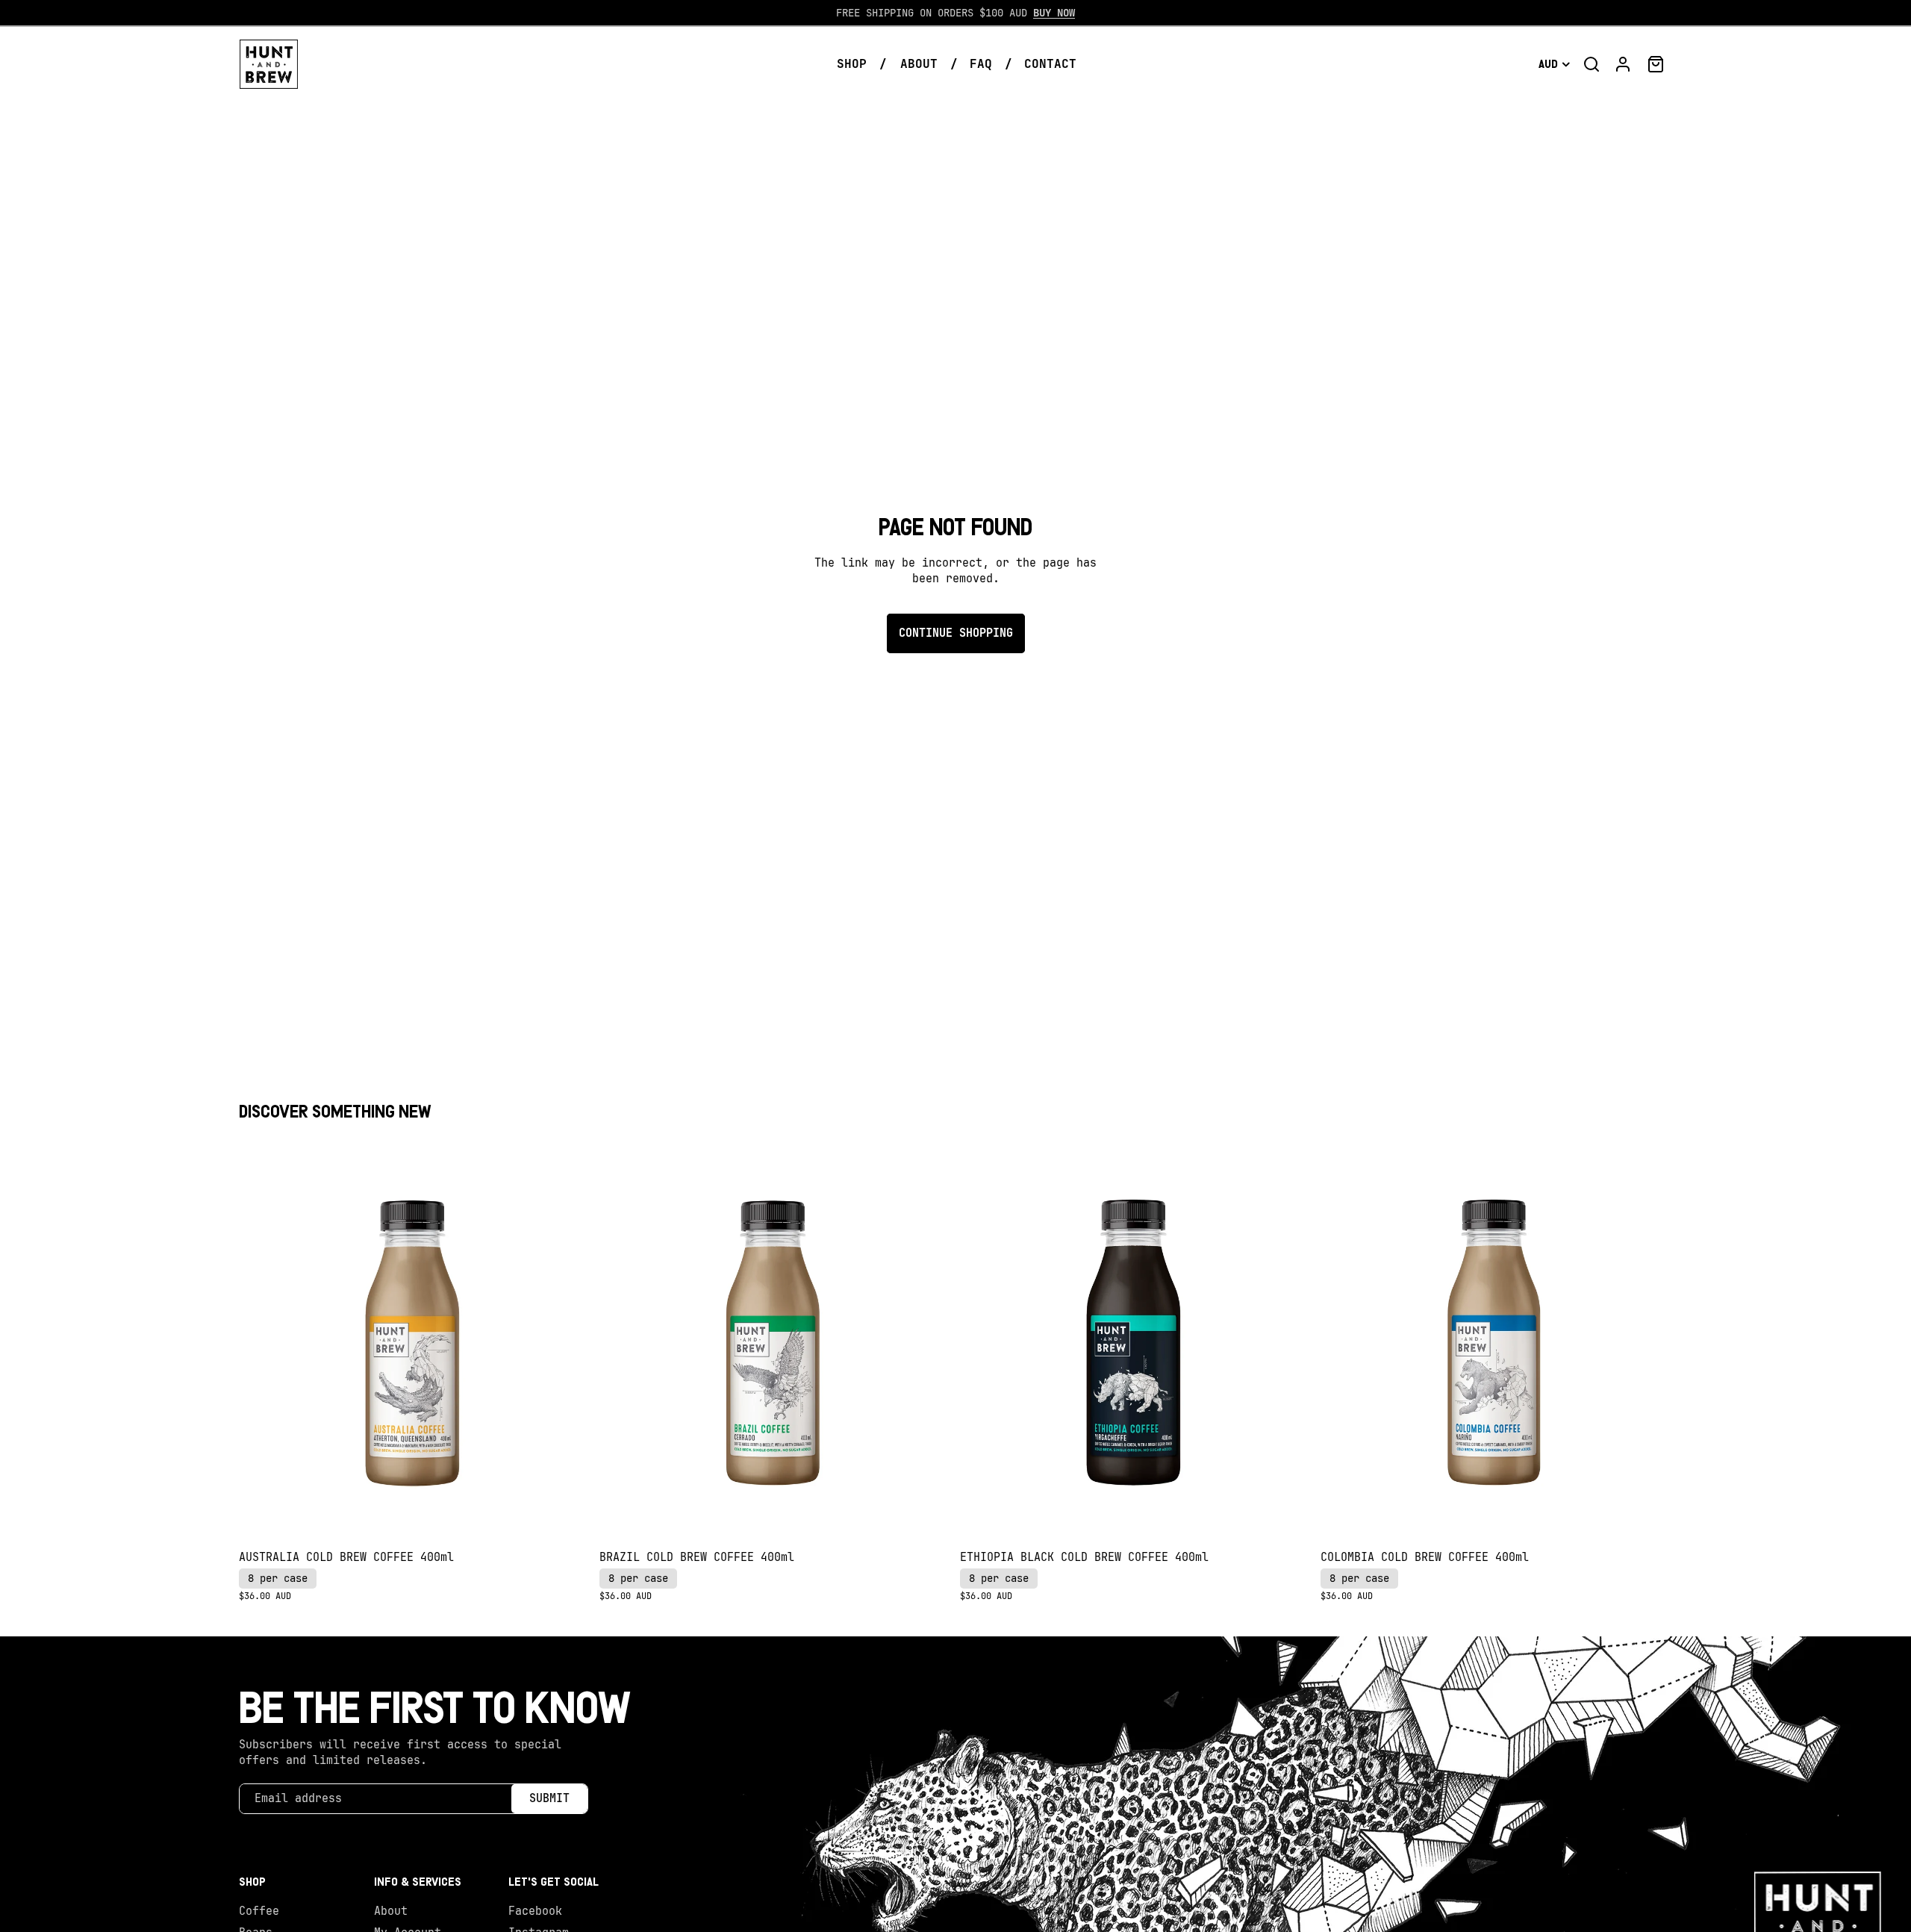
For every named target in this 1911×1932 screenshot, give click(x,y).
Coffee (259, 1911)
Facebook (535, 1911)
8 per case (278, 1578)
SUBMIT (549, 1798)
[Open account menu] (1623, 64)
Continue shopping (956, 633)
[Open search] (1592, 64)
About (391, 1911)
